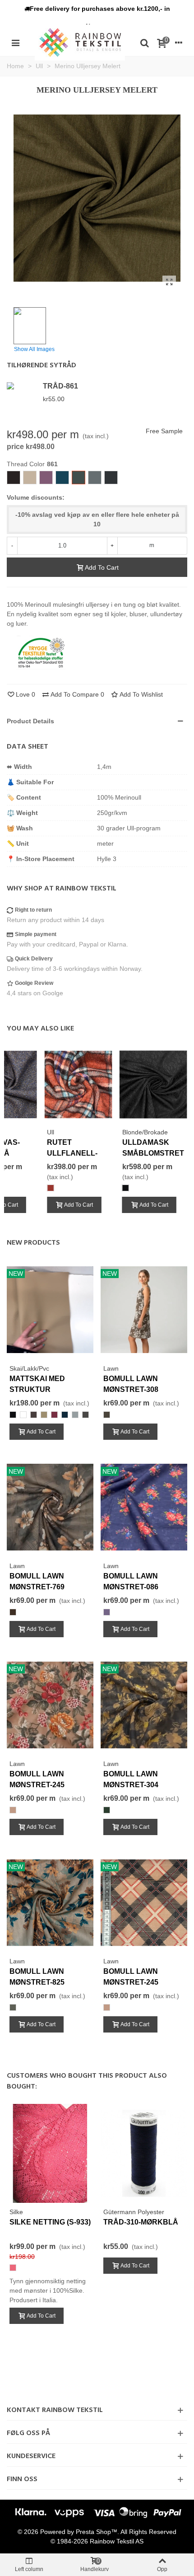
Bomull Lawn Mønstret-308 (131, 1384)
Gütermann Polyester (134, 2212)
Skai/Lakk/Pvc (29, 1368)
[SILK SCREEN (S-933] (50, 2153)
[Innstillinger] (179, 42)
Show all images (34, 349)
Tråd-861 (60, 386)
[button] (97, 9)
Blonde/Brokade (145, 1132)
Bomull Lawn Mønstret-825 (37, 1977)
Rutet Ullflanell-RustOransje (75, 1153)
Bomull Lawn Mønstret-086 (131, 1581)
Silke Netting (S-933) (50, 2222)
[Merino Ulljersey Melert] (169, 282)
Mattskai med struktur (37, 1384)
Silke (16, 2212)
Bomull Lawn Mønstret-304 (131, 1779)
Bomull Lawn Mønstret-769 (37, 1581)
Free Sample (164, 431)
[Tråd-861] (23, 386)
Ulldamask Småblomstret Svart (153, 1153)
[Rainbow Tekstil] (80, 42)
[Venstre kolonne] (15, 42)
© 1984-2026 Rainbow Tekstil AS (97, 2541)
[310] (144, 2153)
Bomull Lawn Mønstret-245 (37, 1779)
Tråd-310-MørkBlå (141, 2222)
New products (33, 1243)
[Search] (144, 42)
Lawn (111, 1368)
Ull (51, 1132)
